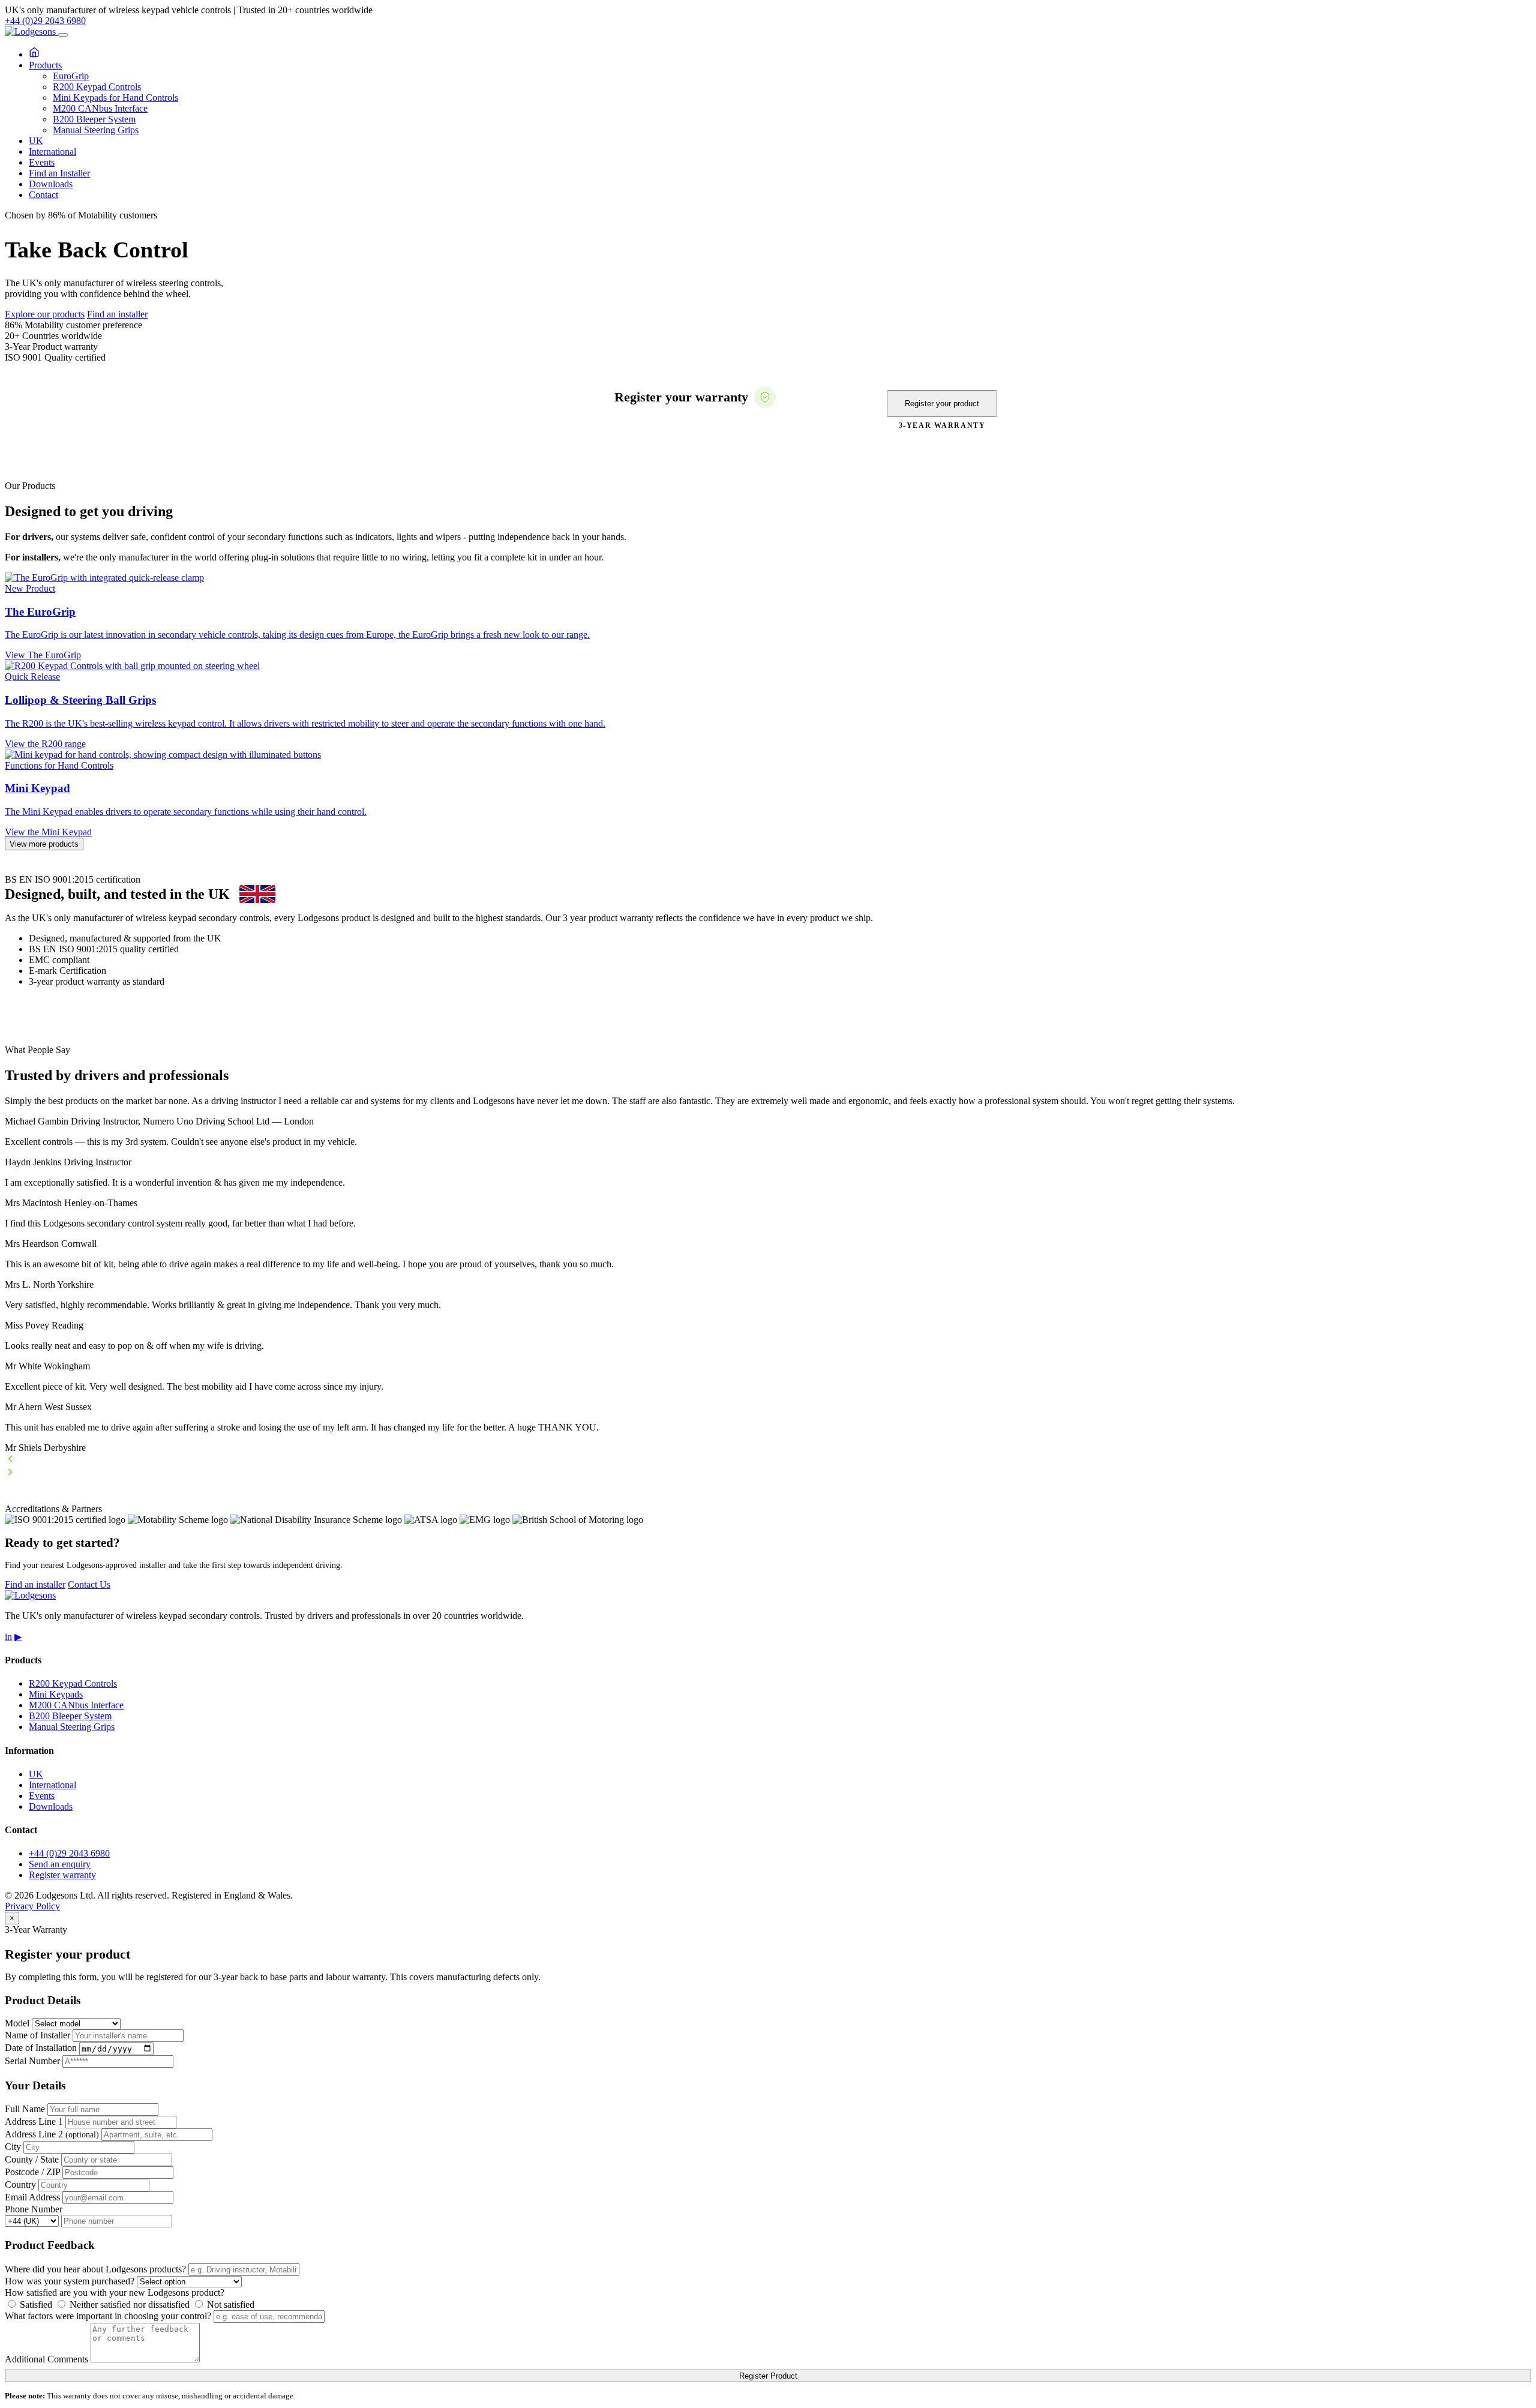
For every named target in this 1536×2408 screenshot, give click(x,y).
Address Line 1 (34, 2121)
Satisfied (35, 2304)
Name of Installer (37, 2035)
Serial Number (32, 2061)
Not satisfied (229, 2304)
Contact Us (89, 1584)
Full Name (25, 2109)
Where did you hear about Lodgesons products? (95, 2269)
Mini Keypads (56, 1694)
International (52, 152)
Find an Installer (59, 173)
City (13, 2147)
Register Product (768, 2376)
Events (42, 162)
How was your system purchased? (70, 2281)
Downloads (51, 184)
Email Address (32, 2197)
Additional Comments (46, 2359)
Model (17, 2023)
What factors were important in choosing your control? (108, 2316)
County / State (32, 2159)
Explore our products (45, 314)
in (8, 1637)
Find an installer (117, 314)
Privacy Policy (32, 1906)
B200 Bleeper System (94, 119)
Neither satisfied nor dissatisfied (128, 2304)
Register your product (942, 404)
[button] (768, 1460)
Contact (43, 195)
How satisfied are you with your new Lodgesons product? (115, 2292)
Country (20, 2184)
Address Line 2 (52, 2134)
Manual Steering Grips (96, 130)
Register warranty (62, 1875)
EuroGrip (71, 76)
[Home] (34, 54)
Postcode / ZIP (32, 2172)
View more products (44, 844)
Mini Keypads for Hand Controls (115, 98)
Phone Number (34, 2209)
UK (36, 141)
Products (45, 65)
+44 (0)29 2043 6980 (45, 21)
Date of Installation (41, 2048)
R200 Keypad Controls (97, 87)
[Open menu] (63, 35)
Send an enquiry (60, 1864)
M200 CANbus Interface (100, 108)
